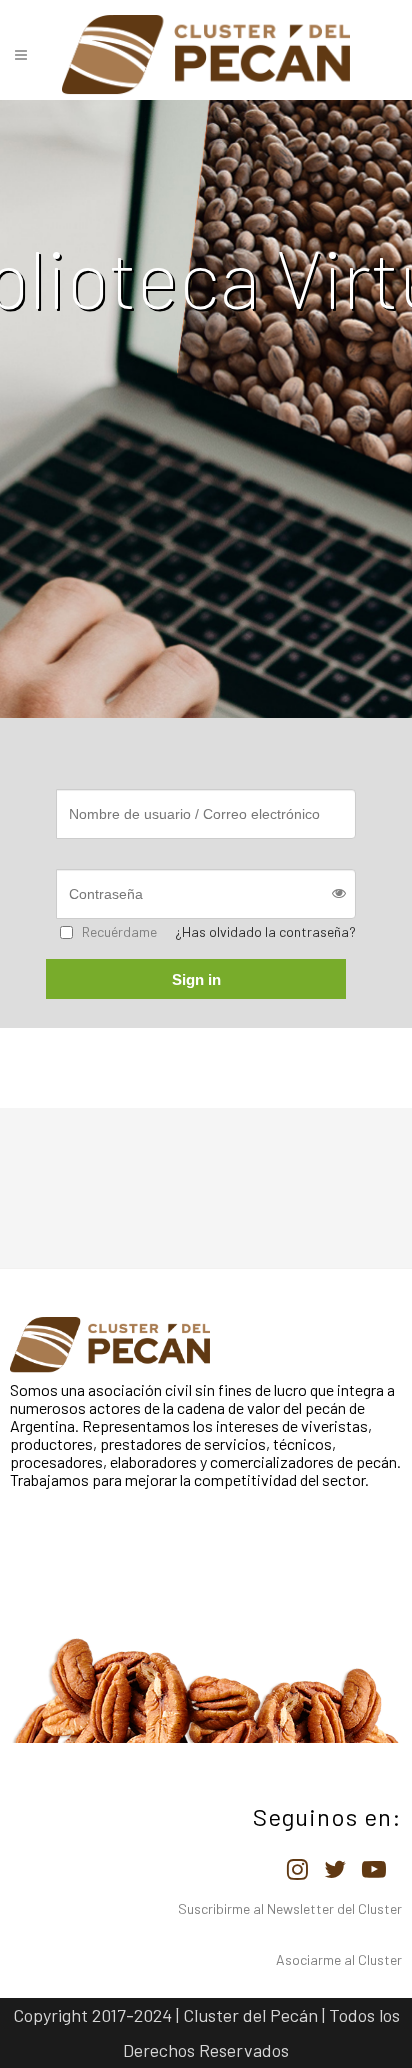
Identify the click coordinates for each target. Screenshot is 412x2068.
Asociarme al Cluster (339, 1959)
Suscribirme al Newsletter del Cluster (290, 1908)
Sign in (196, 979)
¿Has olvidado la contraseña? (265, 931)
